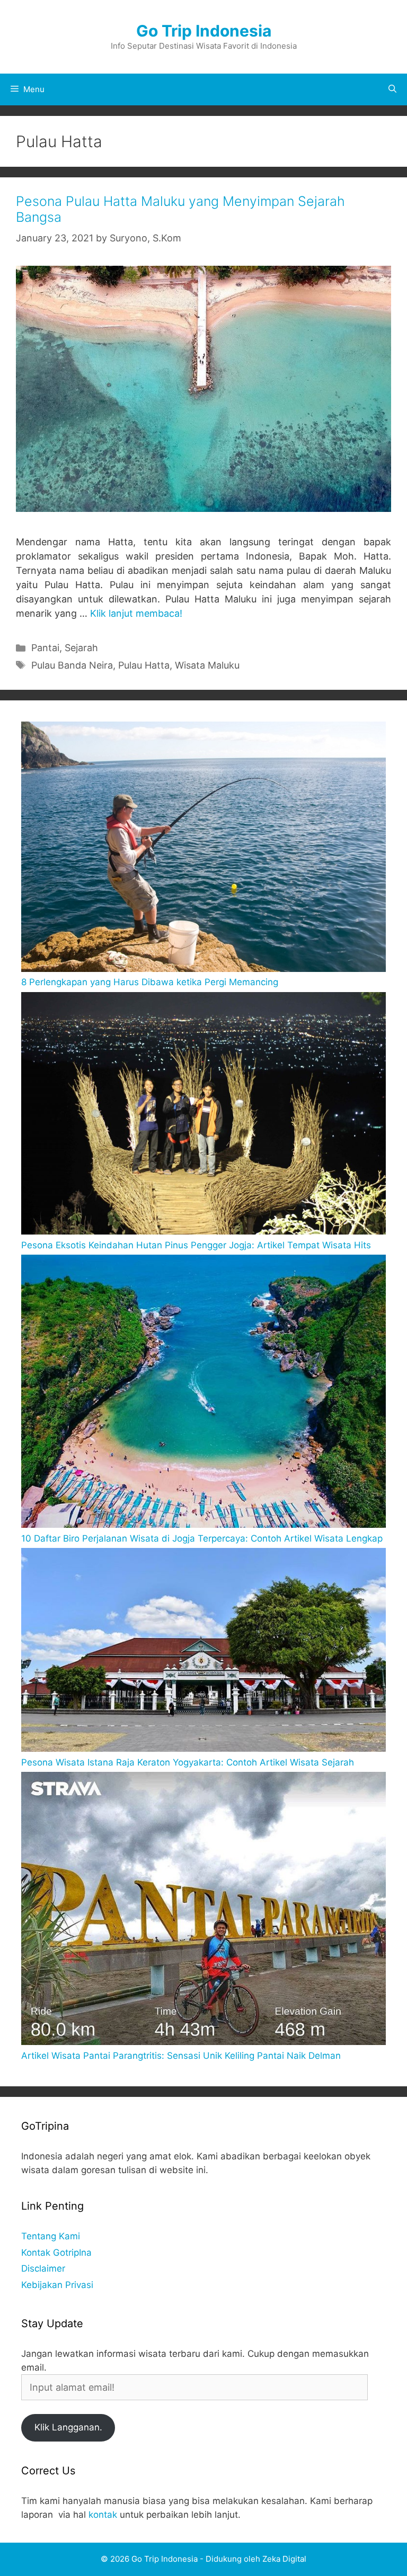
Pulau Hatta (144, 665)
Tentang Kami (51, 2236)
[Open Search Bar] (392, 89)
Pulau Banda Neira (72, 665)
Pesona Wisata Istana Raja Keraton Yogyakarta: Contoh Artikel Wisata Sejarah (188, 1762)
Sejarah (81, 648)
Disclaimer (43, 2268)
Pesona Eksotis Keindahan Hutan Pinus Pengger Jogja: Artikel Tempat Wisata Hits (196, 1245)
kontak (103, 2515)
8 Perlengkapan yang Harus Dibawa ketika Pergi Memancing (150, 982)
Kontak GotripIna (56, 2253)
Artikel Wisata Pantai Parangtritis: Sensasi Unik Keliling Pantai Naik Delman (181, 2056)
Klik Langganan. (68, 2427)
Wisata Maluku (207, 665)
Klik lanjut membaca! (136, 613)
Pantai (45, 648)
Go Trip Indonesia (204, 31)
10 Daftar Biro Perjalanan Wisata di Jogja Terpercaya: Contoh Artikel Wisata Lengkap (202, 1538)
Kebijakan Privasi (57, 2285)
